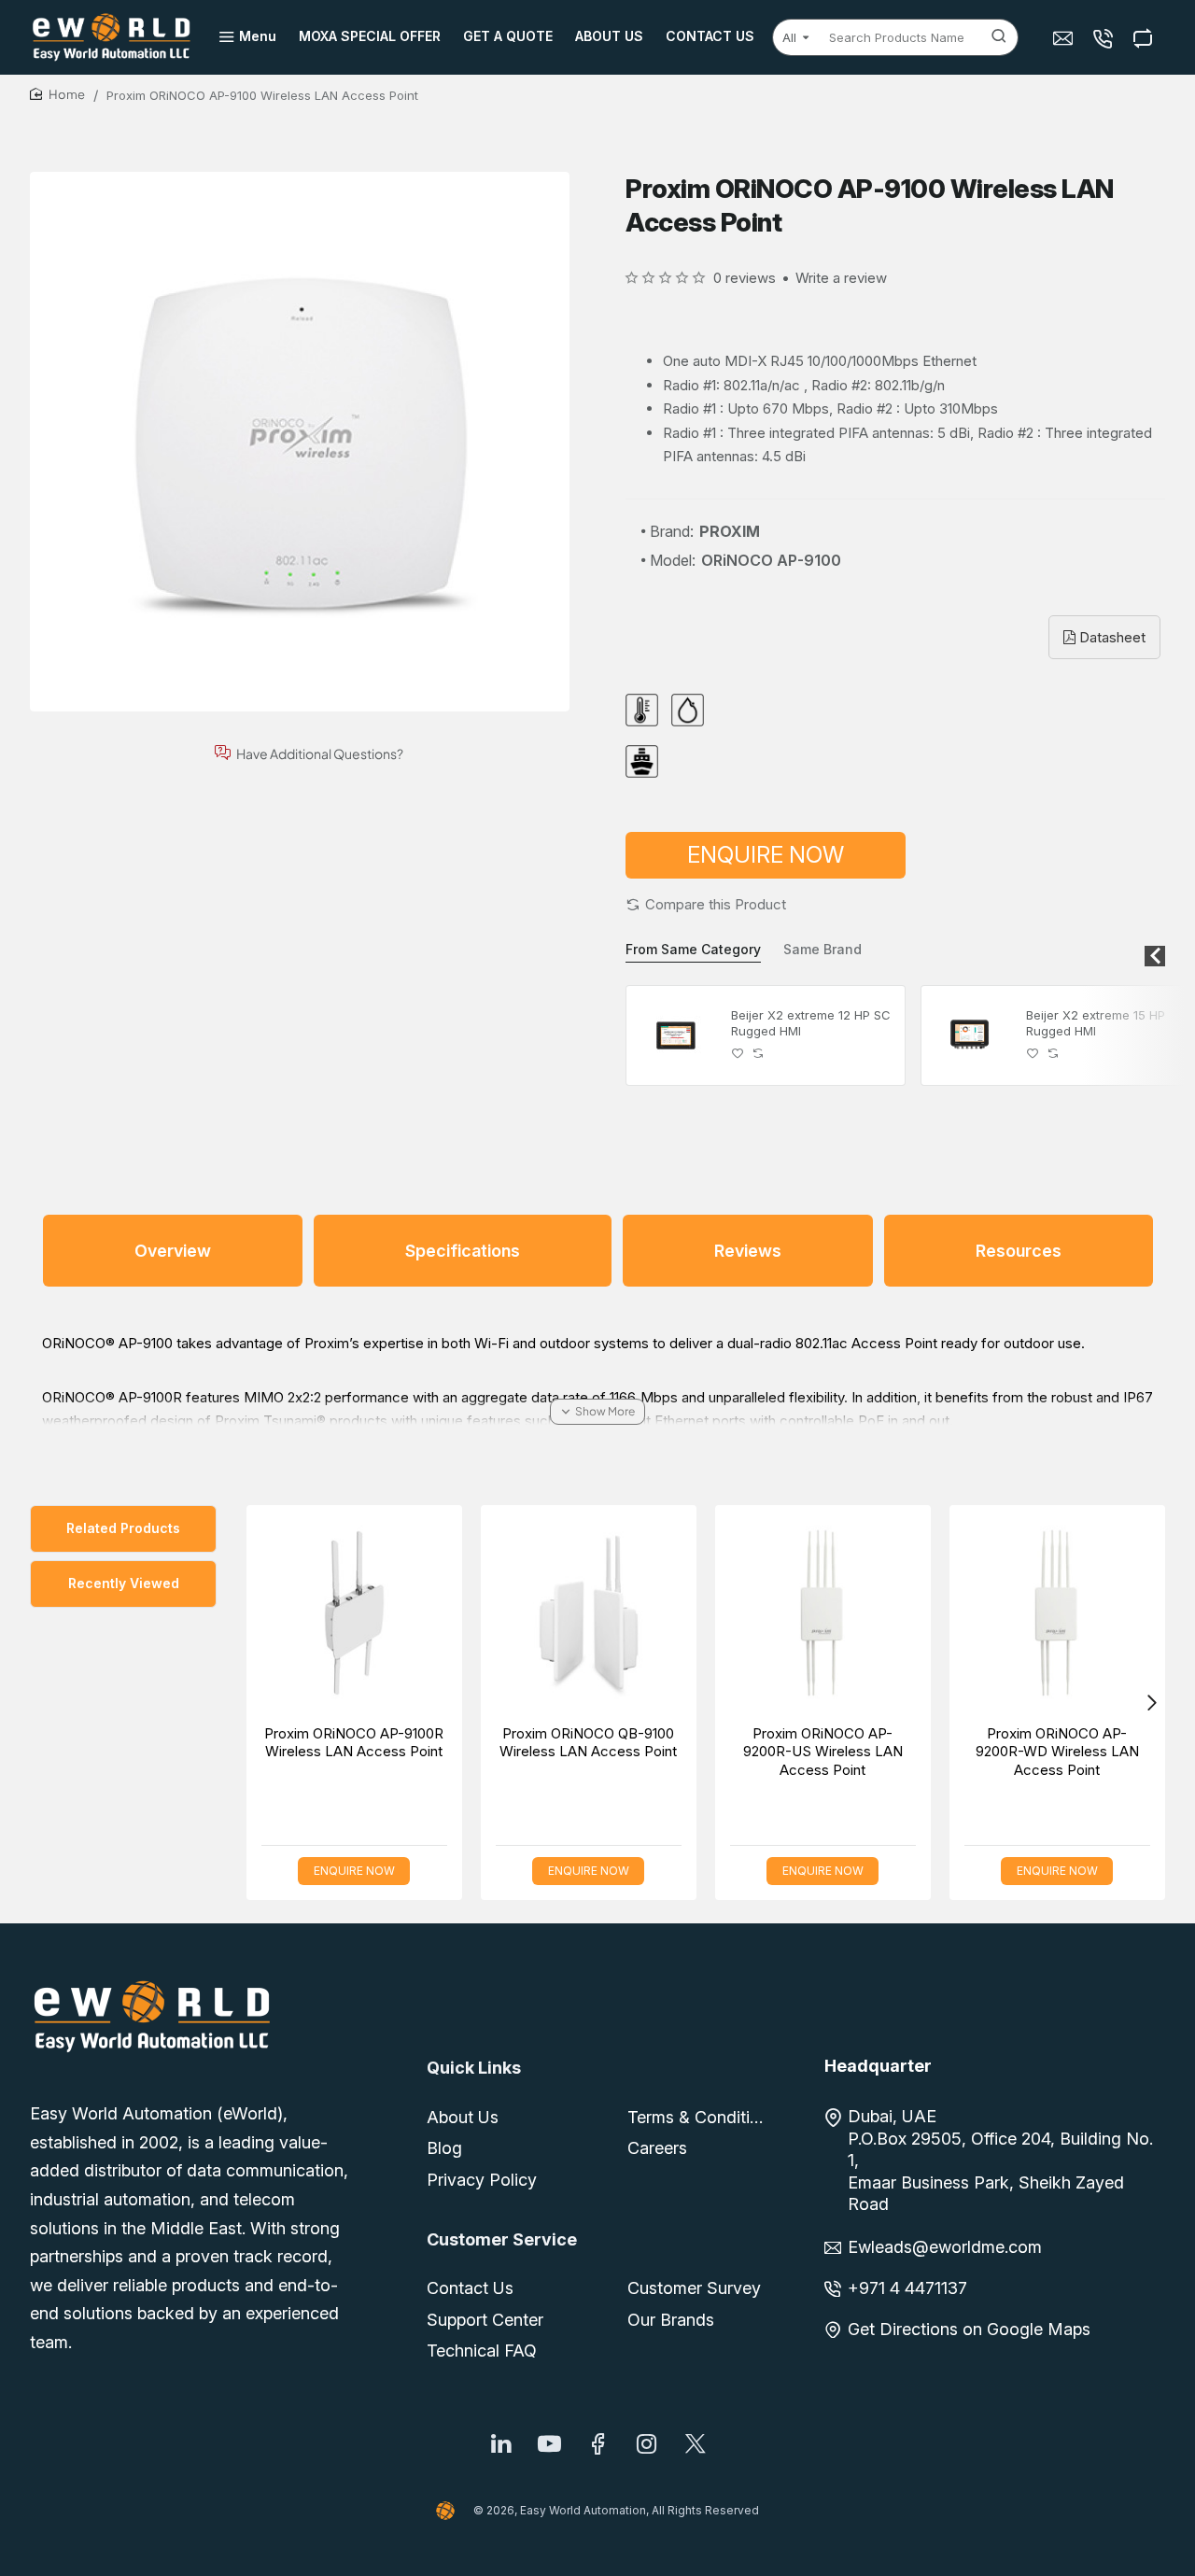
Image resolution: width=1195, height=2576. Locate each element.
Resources (1019, 1251)
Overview (173, 1251)
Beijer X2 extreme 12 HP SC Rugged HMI (811, 1023)
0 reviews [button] (745, 278)
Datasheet (1111, 637)
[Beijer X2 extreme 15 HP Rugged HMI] (971, 1035)
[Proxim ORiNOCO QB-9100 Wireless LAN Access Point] (589, 1613)
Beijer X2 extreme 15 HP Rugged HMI (1096, 1023)
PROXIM (730, 531)
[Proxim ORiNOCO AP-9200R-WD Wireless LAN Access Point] (1057, 1613)
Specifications (463, 1251)
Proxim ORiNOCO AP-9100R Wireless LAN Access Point (354, 1743)
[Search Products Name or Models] (999, 37)
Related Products (123, 1528)
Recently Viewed (124, 1583)
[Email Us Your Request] (1065, 38)
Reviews (748, 1251)
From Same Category (693, 949)
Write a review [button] (841, 278)
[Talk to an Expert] (1105, 38)
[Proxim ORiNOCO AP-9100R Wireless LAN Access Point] (354, 1613)
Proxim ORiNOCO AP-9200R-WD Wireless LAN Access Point (1057, 1752)
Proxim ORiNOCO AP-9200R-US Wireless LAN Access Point (823, 1752)
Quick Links (474, 2068)
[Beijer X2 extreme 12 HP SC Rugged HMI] (676, 1035)
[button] (706, 904)
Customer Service (502, 2239)
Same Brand (822, 949)
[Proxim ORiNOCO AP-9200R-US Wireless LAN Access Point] (823, 1613)
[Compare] (1145, 38)
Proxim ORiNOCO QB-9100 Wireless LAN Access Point (588, 1743)
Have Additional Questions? (320, 753)
